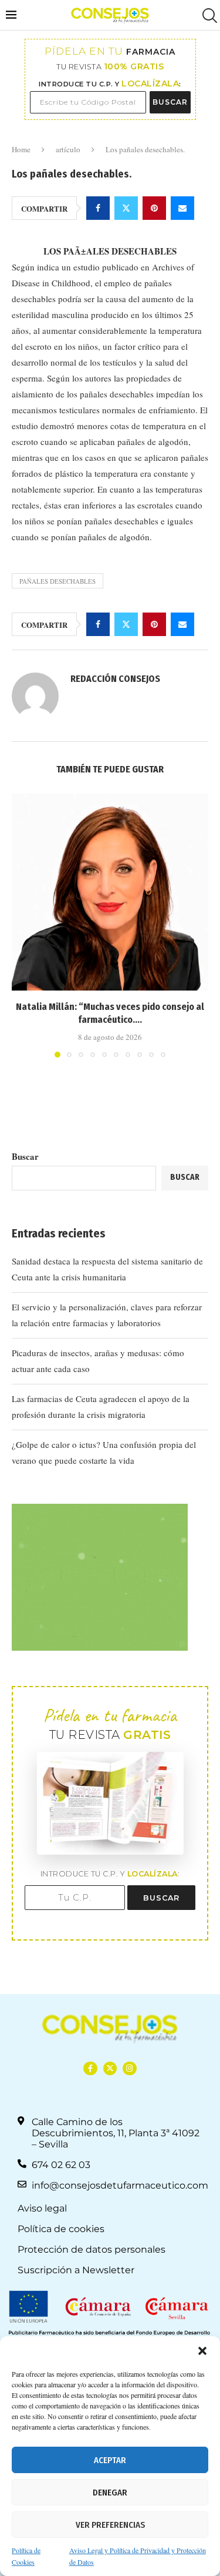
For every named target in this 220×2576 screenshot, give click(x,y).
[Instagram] (129, 2068)
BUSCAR (170, 102)
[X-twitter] (110, 2068)
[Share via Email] (182, 208)
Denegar (110, 2493)
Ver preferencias (110, 2525)
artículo (68, 149)
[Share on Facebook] (98, 208)
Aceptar (110, 2460)
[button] (202, 2351)
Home (21, 149)
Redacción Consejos (115, 679)
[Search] (208, 16)
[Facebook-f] (90, 2068)
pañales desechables (57, 581)
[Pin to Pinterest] (154, 208)
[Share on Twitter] (126, 208)
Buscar (25, 1156)
